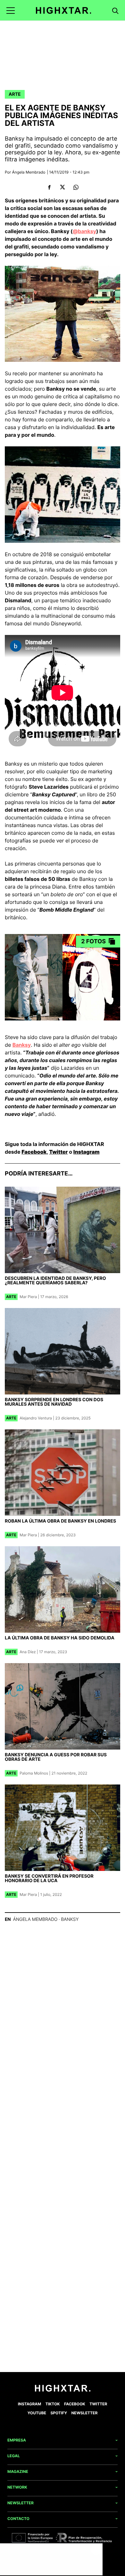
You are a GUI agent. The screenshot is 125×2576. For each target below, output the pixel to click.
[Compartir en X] (63, 187)
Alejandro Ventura (36, 1418)
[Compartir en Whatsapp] (76, 187)
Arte (15, 94)
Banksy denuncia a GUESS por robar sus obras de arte (56, 1757)
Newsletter (85, 2413)
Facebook (34, 1152)
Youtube (37, 2413)
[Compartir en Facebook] (49, 187)
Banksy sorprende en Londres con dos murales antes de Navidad (54, 1402)
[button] (11, 10)
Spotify (59, 2413)
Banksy (22, 1045)
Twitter (58, 1152)
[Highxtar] (64, 10)
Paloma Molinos (34, 1773)
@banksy (85, 231)
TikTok (53, 2404)
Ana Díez (28, 1652)
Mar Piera (28, 1297)
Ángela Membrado (29, 172)
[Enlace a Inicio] (63, 2390)
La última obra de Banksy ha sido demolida (60, 1638)
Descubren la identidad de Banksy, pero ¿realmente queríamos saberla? (55, 1281)
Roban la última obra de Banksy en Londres (60, 1521)
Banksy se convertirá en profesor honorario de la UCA (49, 1878)
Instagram (87, 1152)
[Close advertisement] (96, 2550)
